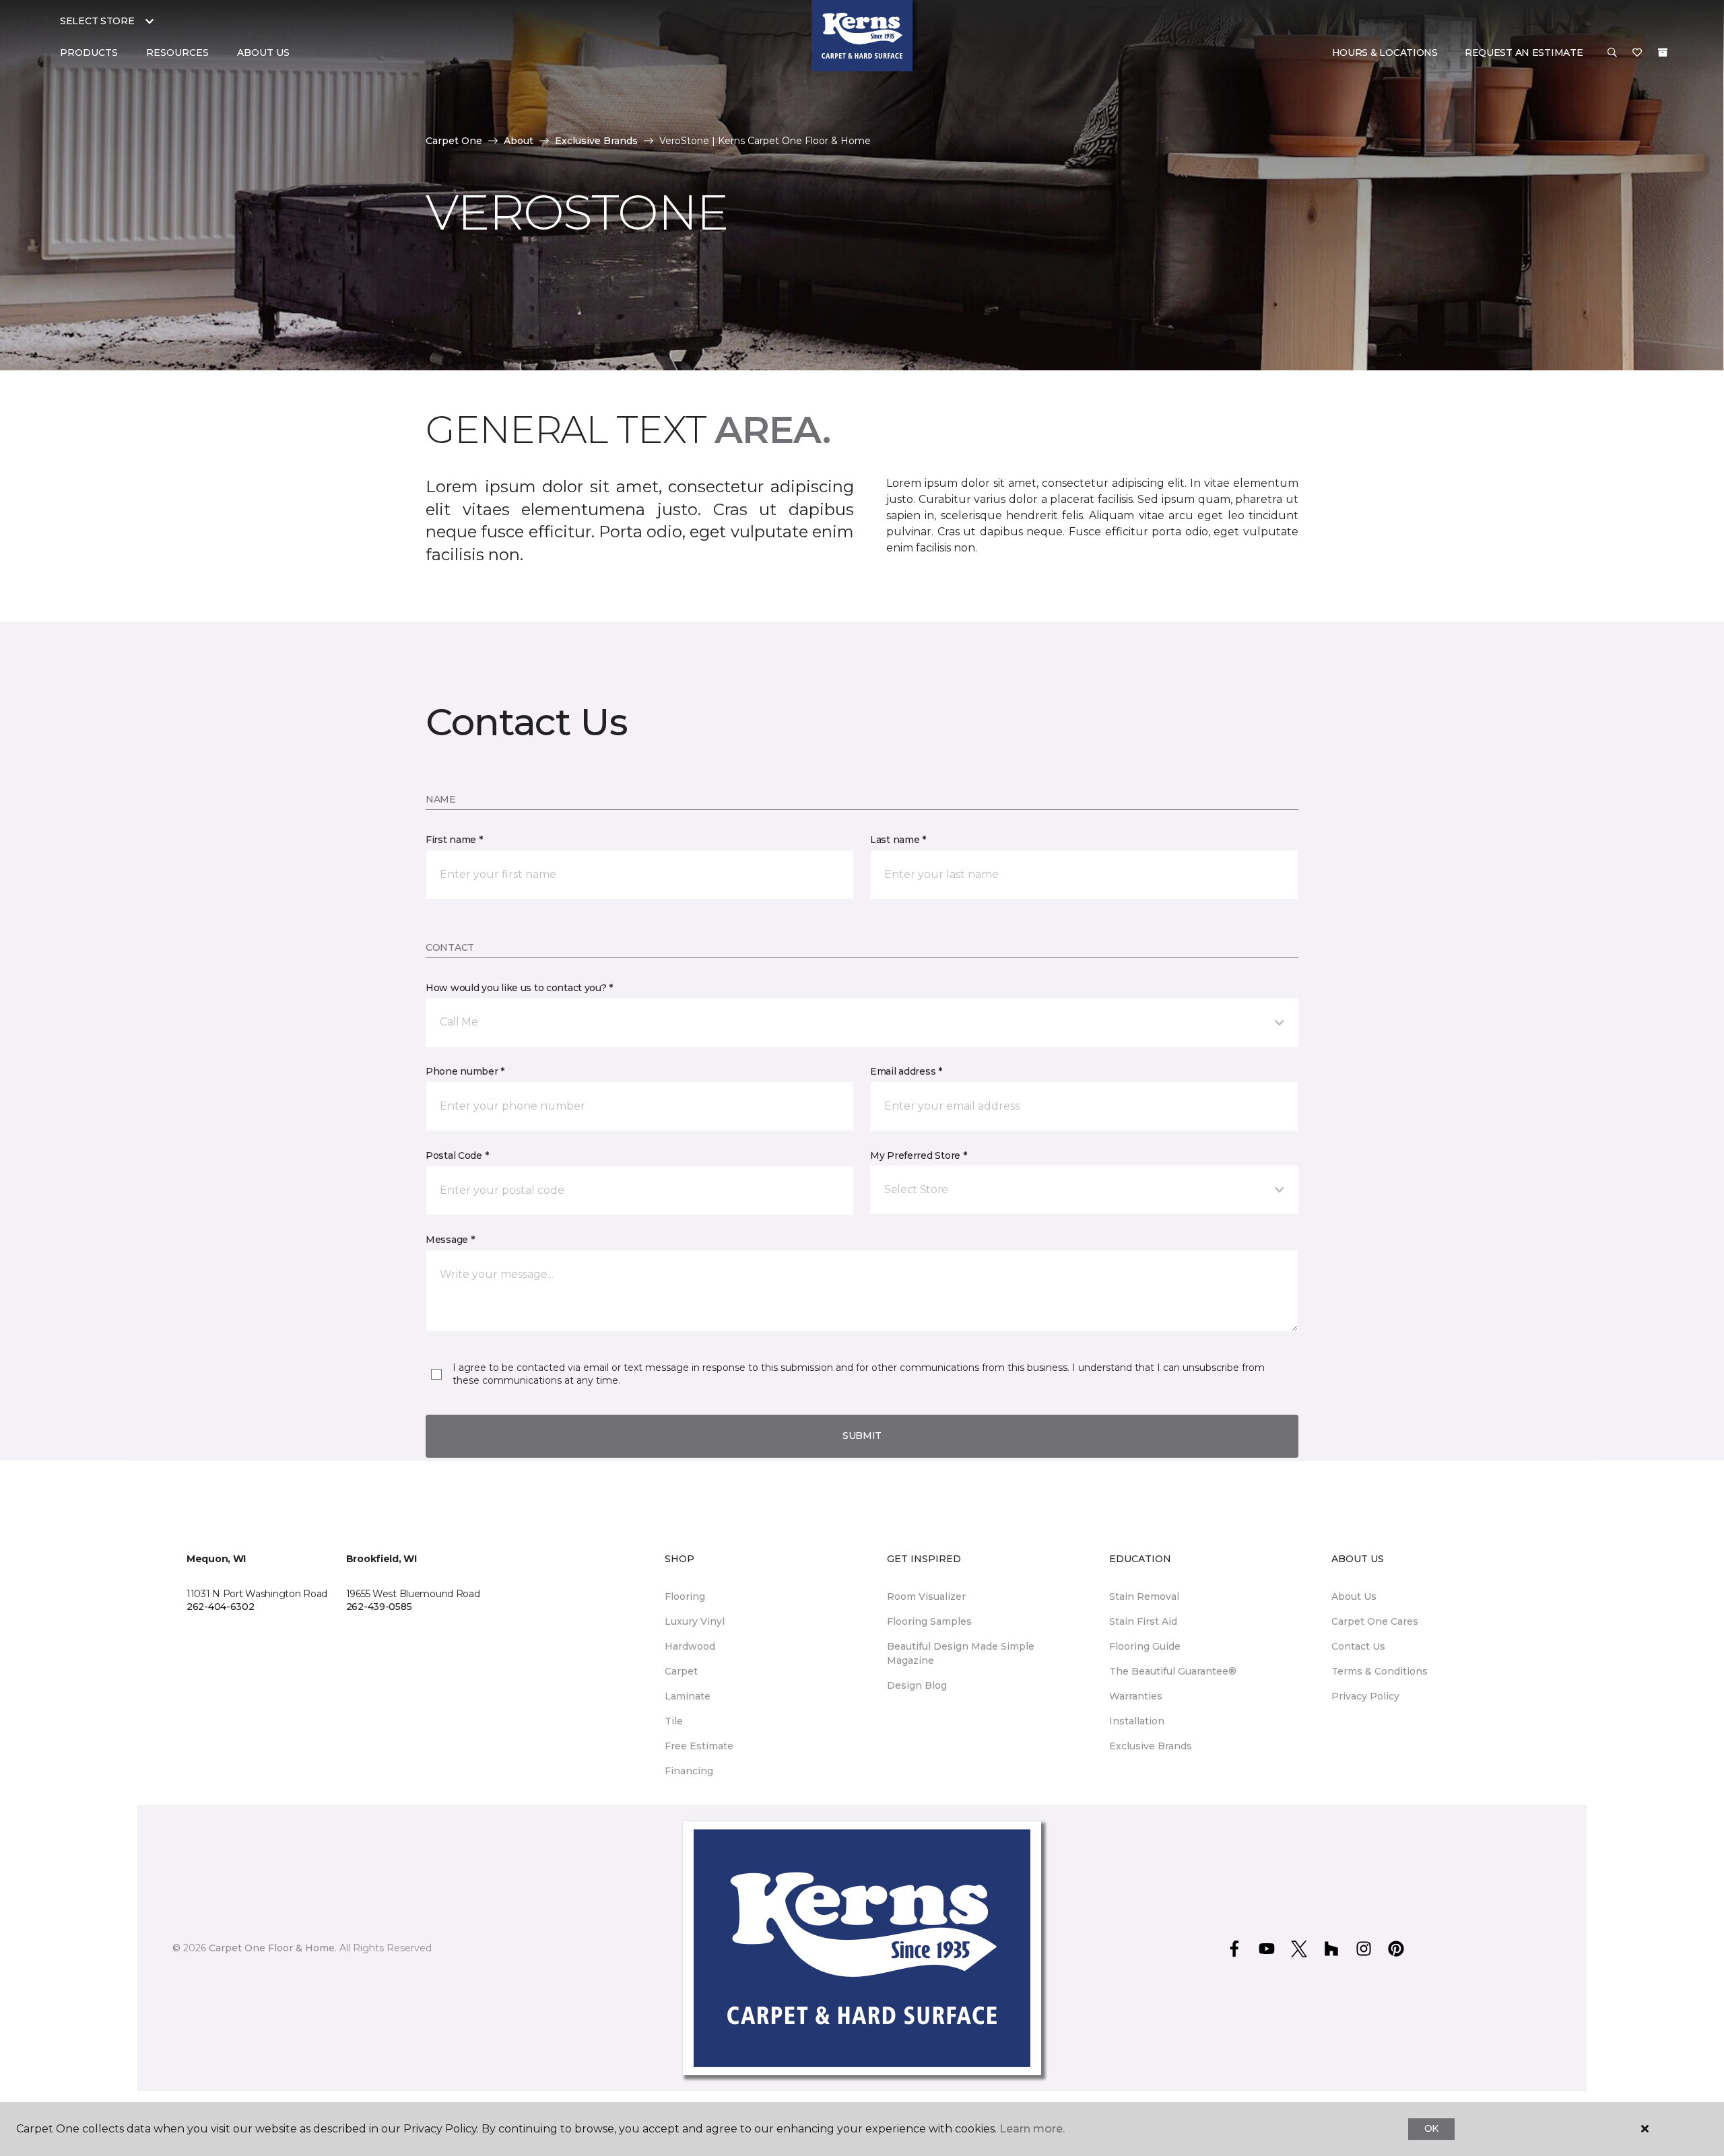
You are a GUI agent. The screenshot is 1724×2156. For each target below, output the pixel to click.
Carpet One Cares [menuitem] (1375, 1621)
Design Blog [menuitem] (917, 1685)
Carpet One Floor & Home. (273, 1948)
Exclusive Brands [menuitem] (1151, 1746)
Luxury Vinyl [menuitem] (695, 1621)
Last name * (898, 840)
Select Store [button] (97, 21)
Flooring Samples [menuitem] (929, 1621)
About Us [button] (263, 53)
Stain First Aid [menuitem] (1143, 1621)
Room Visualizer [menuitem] (926, 1596)
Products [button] (89, 53)
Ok (1431, 2128)
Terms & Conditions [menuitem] (1380, 1671)
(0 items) (1663, 53)
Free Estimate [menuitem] (699, 1746)
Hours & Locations (1385, 53)
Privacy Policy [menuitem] (1365, 1696)
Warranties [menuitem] (1136, 1696)
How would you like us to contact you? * (519, 988)
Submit (862, 1436)
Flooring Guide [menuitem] (1145, 1646)
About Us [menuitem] (1354, 1596)
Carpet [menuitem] (681, 1671)
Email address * (906, 1071)
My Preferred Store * (918, 1155)
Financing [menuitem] (689, 1771)
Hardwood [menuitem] (690, 1646)
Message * (450, 1240)
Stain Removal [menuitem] (1144, 1596)
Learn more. (1032, 2129)
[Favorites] (1637, 53)
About (519, 141)
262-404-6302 (221, 1607)
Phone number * (465, 1071)
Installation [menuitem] (1137, 1721)
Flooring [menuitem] (685, 1596)
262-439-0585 (379, 1607)
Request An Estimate (1524, 53)
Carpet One (454, 141)
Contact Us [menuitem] (1358, 1646)
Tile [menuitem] (674, 1721)
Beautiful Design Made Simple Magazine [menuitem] (961, 1653)
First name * (454, 840)
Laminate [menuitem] (688, 1696)
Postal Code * (457, 1155)
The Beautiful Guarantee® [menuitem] (1173, 1671)
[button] (1612, 53)
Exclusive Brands (596, 141)
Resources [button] (177, 53)
